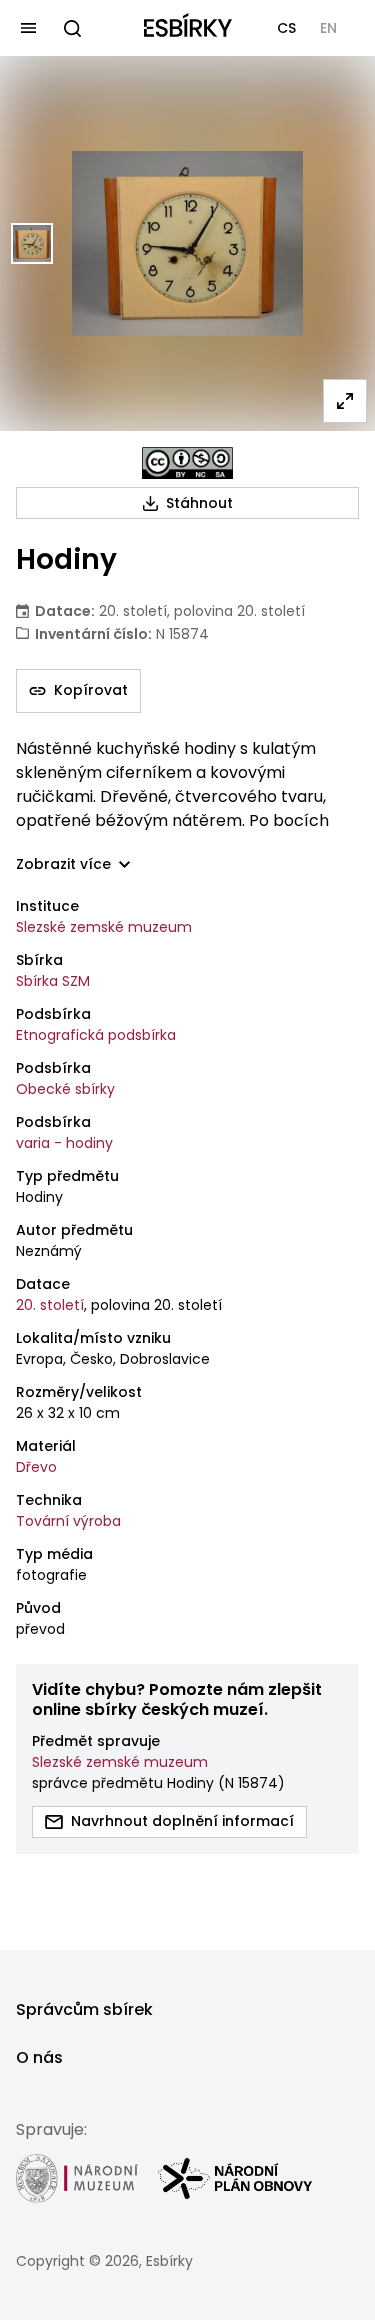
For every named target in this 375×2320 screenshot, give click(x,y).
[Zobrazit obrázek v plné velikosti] (345, 401)
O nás (39, 2057)
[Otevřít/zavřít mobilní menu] (28, 28)
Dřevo (36, 1467)
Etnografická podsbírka (96, 1035)
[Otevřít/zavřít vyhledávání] (72, 28)
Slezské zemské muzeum (104, 927)
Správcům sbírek (84, 2009)
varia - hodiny (64, 1143)
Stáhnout (199, 503)
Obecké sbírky (65, 1089)
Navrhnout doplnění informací (182, 1821)
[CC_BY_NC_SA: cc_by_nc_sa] (187, 463)
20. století (50, 1305)
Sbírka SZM (53, 981)
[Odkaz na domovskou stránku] (188, 28)
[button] (286, 28)
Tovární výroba (68, 1521)
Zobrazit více (63, 864)
